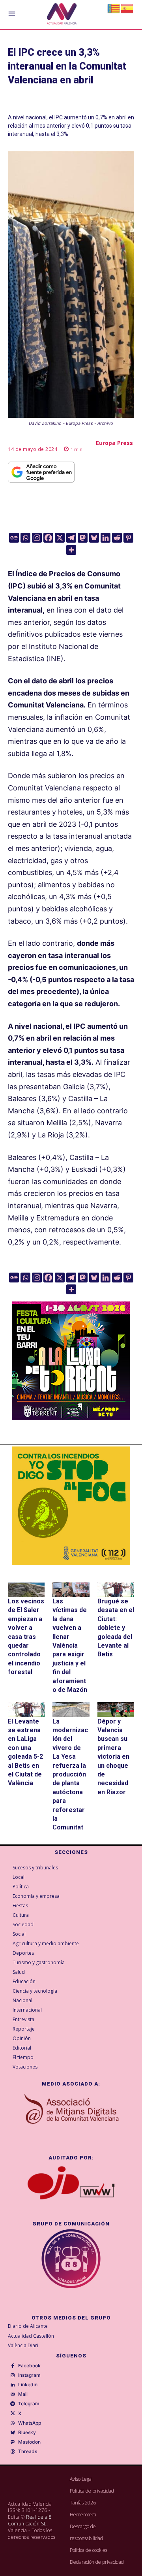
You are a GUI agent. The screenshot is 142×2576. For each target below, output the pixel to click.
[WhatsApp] (13, 2423)
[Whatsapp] (25, 538)
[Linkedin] (106, 538)
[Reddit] (117, 538)
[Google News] (14, 538)
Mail (23, 2394)
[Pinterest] (128, 538)
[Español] (127, 8)
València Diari (23, 2345)
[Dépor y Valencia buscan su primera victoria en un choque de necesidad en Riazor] (116, 1709)
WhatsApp (30, 2423)
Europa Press (114, 443)
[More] (71, 550)
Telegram (29, 2404)
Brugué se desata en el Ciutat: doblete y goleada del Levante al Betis (116, 1628)
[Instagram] (37, 538)
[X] (60, 538)
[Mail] (13, 2395)
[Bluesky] (94, 538)
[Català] (114, 8)
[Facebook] (48, 538)
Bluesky (27, 2433)
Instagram (29, 2375)
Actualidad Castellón (31, 2336)
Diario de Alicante (28, 2326)
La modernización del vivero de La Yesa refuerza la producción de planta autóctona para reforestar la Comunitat (70, 1775)
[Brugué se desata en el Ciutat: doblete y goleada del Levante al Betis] (116, 1590)
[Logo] (62, 15)
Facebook (29, 2366)
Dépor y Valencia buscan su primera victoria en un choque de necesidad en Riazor (113, 1757)
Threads (28, 2452)
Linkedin (28, 2385)
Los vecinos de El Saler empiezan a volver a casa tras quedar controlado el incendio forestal (26, 1637)
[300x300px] (71, 1417)
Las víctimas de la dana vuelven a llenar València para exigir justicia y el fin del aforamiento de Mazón (70, 1645)
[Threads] (13, 2452)
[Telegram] (71, 538)
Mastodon (29, 2442)
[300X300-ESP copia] (71, 1506)
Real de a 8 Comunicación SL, (30, 2520)
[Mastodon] (83, 538)
